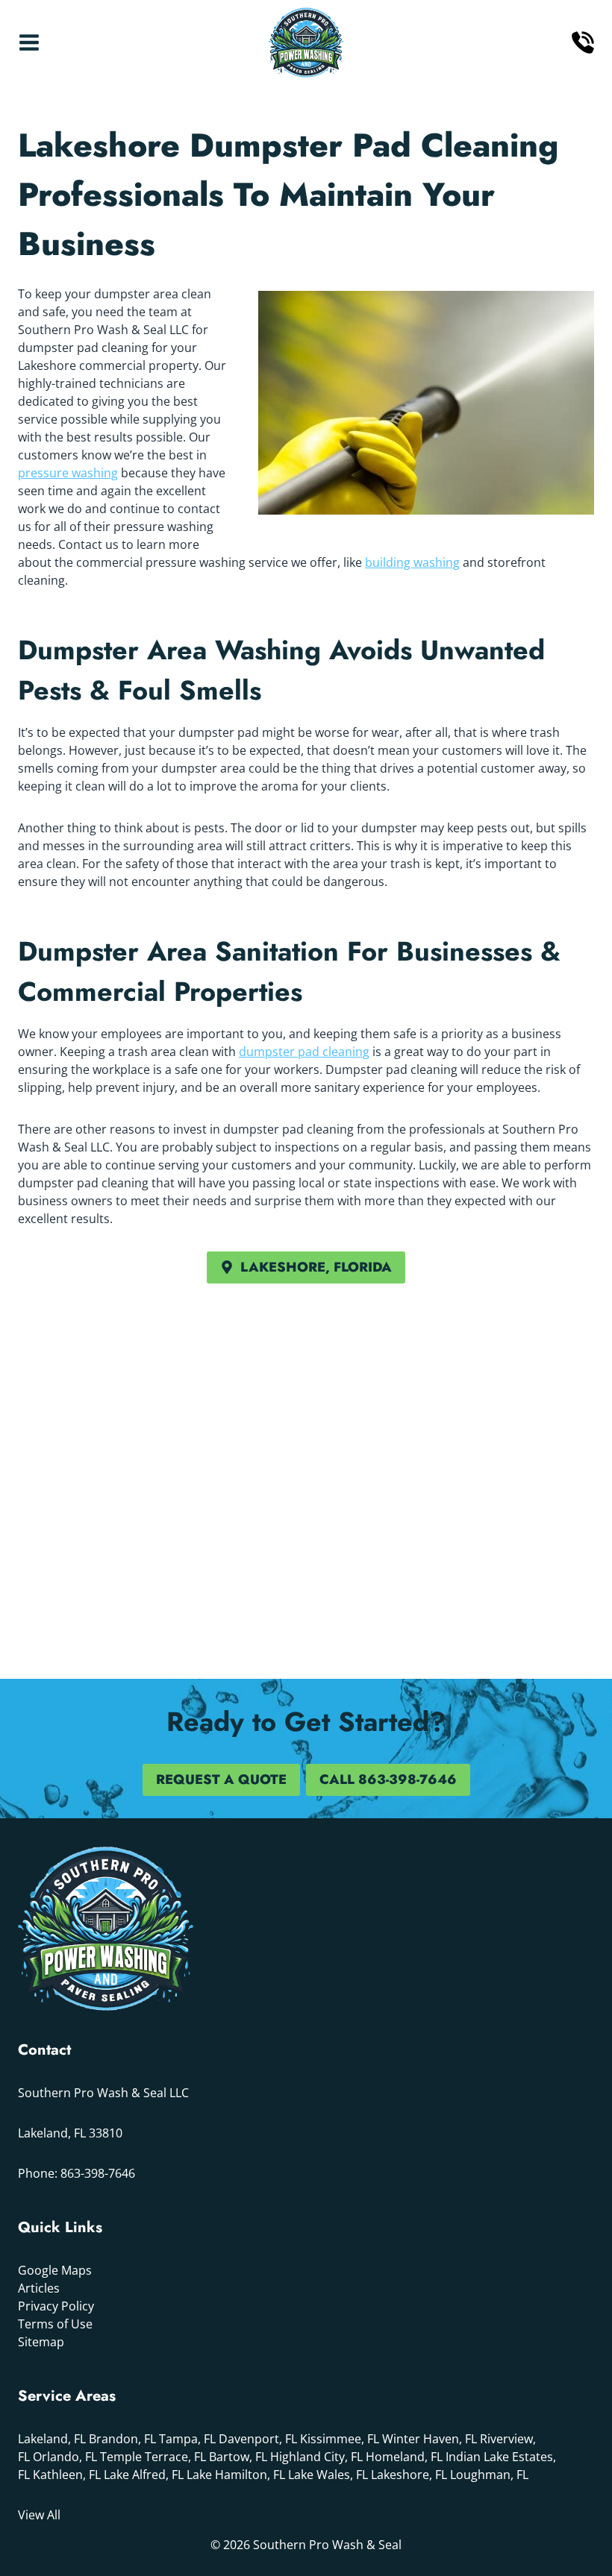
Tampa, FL (187, 2439)
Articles (39, 2288)
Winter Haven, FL (430, 2439)
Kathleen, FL (67, 2475)
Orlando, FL (65, 2457)
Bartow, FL (238, 2457)
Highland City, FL (316, 2457)
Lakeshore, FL (409, 2475)
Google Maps (55, 2270)
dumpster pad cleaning (304, 1052)
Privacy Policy (56, 2306)
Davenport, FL (258, 2439)
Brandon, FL (122, 2439)
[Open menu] (29, 43)
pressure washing (68, 473)
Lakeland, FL (52, 2439)
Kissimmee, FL (340, 2439)
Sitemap (41, 2342)
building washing (412, 562)
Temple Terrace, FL (153, 2457)
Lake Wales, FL (328, 2475)
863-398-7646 (98, 2173)
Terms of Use (55, 2324)
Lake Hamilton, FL (236, 2475)
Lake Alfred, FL (144, 2475)
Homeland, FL (404, 2457)
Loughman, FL (489, 2475)
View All (39, 2515)
